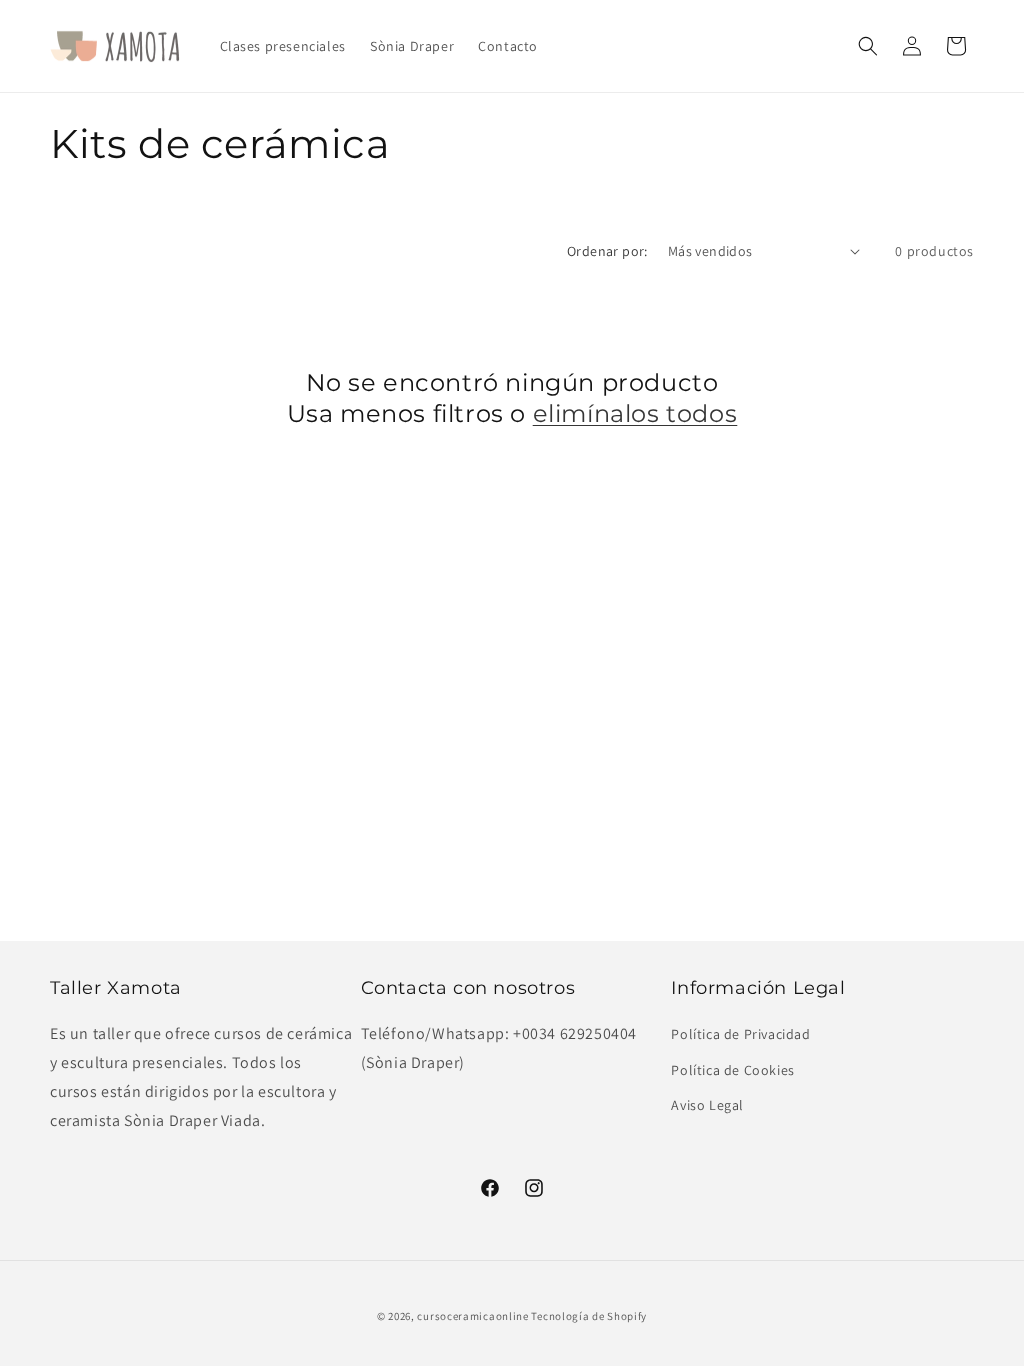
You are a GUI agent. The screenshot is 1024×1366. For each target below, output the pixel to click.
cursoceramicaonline (472, 1316)
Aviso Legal (707, 1105)
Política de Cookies (732, 1070)
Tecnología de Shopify (589, 1316)
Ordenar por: (607, 251)
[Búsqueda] (868, 46)
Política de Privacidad (740, 1034)
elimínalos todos (635, 413)
